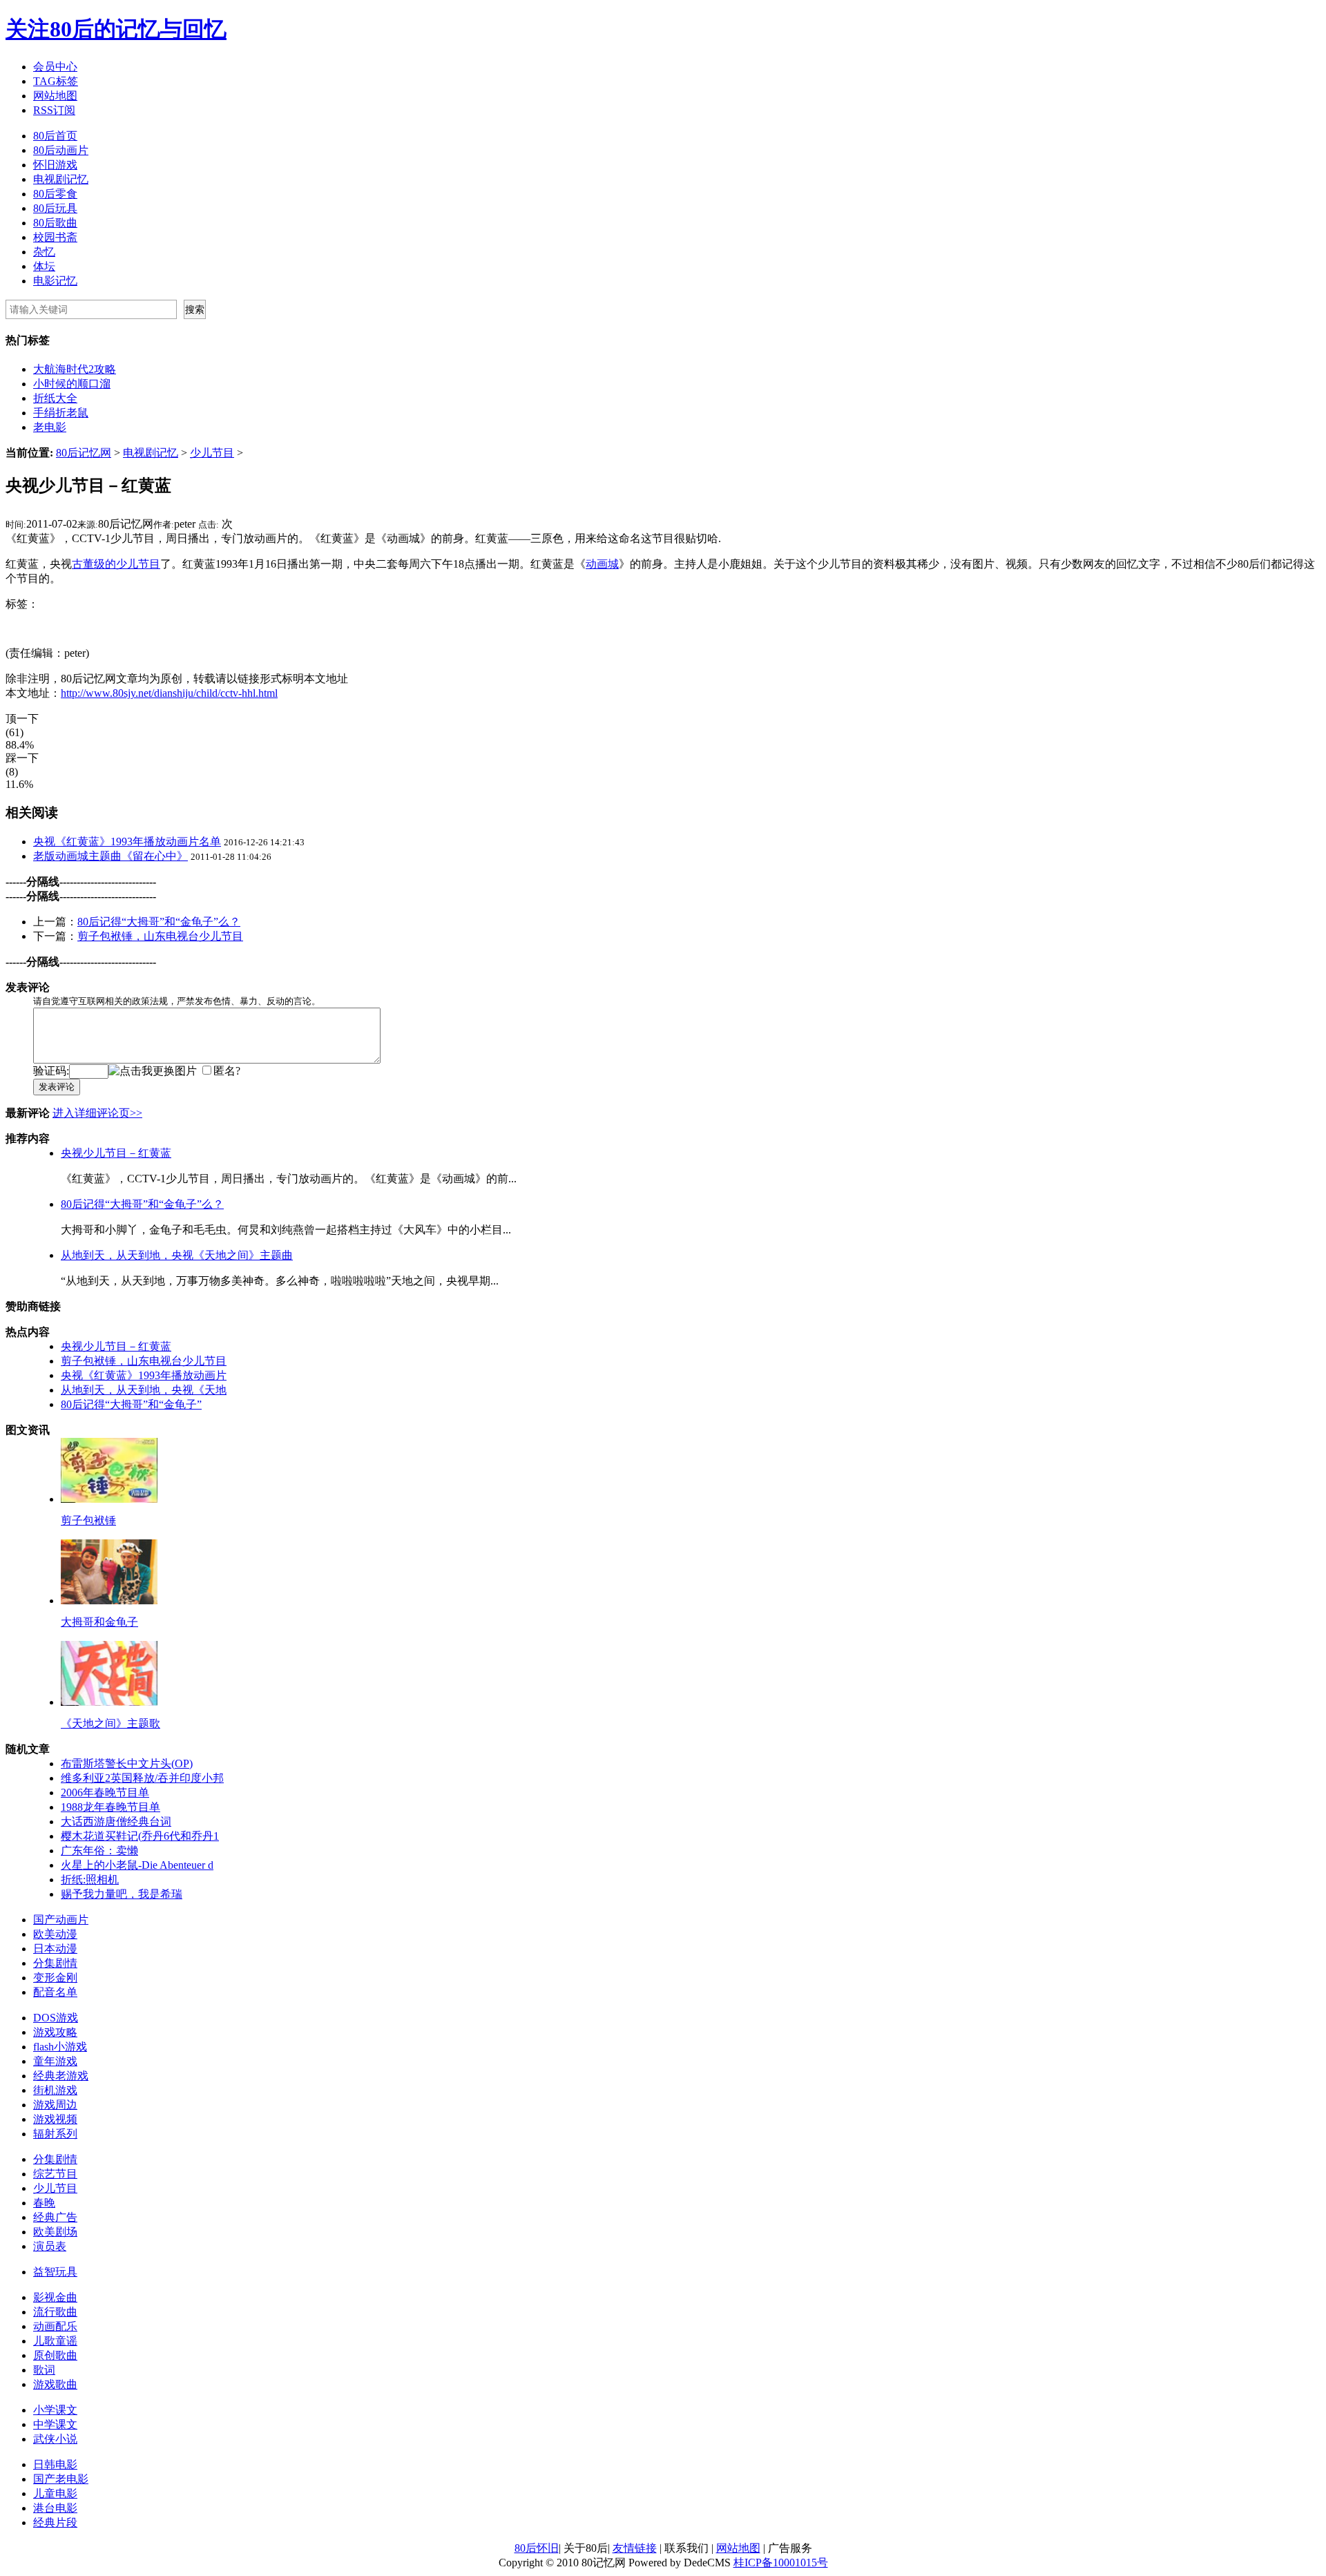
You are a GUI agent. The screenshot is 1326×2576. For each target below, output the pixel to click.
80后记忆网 (84, 453)
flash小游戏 (60, 2047)
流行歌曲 (55, 2312)
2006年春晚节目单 (105, 1792)
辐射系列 (55, 2134)
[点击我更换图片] (153, 1071)
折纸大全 (55, 398)
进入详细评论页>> (97, 1113)
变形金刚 (55, 1978)
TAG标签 (56, 81)
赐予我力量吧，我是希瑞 (122, 1894)
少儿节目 (212, 453)
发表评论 (57, 1087)
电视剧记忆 (61, 179)
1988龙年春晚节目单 (110, 1807)
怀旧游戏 (55, 165)
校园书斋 (55, 237)
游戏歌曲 (55, 2384)
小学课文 (55, 2410)
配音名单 (55, 1992)
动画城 (602, 564)
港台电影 (55, 2508)
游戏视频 (55, 2119)
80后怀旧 (537, 2548)
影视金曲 (55, 2297)
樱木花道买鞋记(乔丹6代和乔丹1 (140, 1836)
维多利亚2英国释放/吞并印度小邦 (142, 1778)
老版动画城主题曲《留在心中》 (110, 856)
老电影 (50, 427)
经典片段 (55, 2522)
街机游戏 (55, 2090)
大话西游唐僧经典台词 (116, 1822)
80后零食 (55, 194)
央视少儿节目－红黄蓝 (116, 1153)
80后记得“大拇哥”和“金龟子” (131, 1404)
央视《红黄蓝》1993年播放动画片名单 (127, 842)
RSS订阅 (54, 110)
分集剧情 (55, 1963)
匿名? (227, 1071)
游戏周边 (55, 2105)
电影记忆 (55, 281)
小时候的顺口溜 (72, 384)
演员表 (50, 2246)
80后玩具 (55, 208)
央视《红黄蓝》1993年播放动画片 (144, 1375)
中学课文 (55, 2424)
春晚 (44, 2203)
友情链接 (635, 2548)
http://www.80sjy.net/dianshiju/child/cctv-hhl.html (169, 693)
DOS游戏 (56, 2018)
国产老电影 (61, 2479)
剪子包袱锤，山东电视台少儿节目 (160, 936)
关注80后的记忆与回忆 (116, 29)
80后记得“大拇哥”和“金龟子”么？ (159, 922)
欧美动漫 (55, 1934)
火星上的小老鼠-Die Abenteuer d (137, 1865)
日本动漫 (55, 1949)
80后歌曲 (55, 223)
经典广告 (55, 2217)
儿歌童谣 (55, 2341)
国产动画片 (61, 1920)
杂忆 (44, 252)
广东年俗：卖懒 (99, 1851)
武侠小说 (55, 2439)
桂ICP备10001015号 (781, 2563)
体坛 (44, 266)
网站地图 (55, 96)
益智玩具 (55, 2272)
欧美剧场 (55, 2232)
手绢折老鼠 (61, 413)
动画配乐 (55, 2326)
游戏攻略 (55, 2032)
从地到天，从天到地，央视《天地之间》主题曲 (177, 1255)
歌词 (44, 2370)
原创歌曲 (55, 2355)
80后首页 (55, 136)
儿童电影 (55, 2493)
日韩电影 (55, 2464)
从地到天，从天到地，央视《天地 (144, 1390)
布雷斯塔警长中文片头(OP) (127, 1763)
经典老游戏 (61, 2076)
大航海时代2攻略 (75, 369)
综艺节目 (55, 2174)
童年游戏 (55, 2061)
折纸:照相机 (90, 1880)
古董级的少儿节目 (116, 564)
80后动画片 (61, 150)
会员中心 (55, 67)
